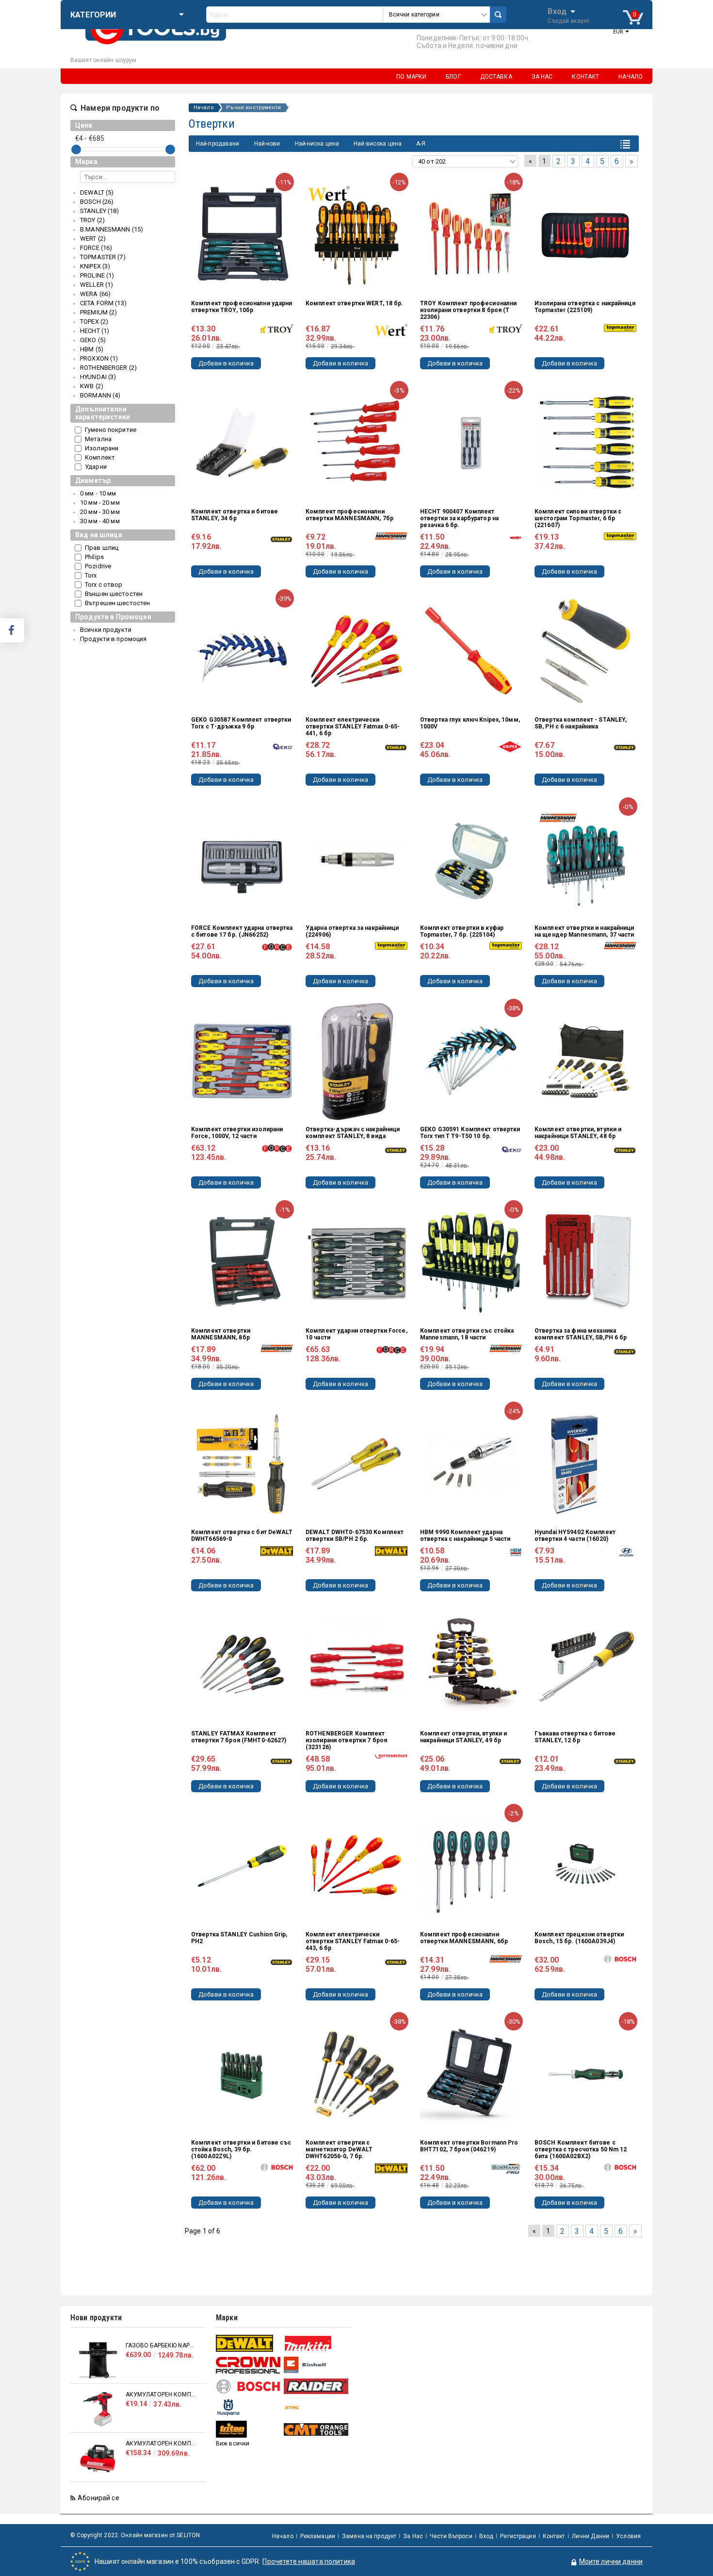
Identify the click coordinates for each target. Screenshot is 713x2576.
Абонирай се (98, 2498)
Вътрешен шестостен (117, 603)
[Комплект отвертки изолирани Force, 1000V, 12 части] (242, 1061)
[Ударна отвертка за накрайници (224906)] (356, 859)
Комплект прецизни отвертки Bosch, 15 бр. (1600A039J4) (579, 1938)
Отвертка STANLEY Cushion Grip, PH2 (239, 1938)
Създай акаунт (568, 21)
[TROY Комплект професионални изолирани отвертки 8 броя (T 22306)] (471, 235)
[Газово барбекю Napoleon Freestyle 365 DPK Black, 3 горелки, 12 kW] (98, 2360)
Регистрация (518, 2536)
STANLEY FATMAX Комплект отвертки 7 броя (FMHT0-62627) (239, 1737)
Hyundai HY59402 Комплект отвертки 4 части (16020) (575, 1536)
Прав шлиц (102, 548)
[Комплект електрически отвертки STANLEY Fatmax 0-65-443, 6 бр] (356, 1866)
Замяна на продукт (369, 2536)
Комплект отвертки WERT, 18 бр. (355, 303)
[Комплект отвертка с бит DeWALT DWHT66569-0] (242, 1464)
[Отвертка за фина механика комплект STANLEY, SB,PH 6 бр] (585, 1262)
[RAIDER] (316, 2386)
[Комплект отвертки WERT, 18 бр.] (356, 235)
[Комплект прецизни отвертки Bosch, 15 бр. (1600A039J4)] (585, 1866)
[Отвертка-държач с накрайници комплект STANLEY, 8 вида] (356, 1061)
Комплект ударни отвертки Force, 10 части (356, 1334)
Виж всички (233, 2444)
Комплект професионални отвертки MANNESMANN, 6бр (464, 1938)
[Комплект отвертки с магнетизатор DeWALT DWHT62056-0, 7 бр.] (356, 2074)
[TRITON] (249, 2429)
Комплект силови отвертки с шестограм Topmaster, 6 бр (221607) (578, 518)
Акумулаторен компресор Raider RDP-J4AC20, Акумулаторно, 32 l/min (161, 2444)
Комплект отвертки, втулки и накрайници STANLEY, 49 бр (463, 1737)
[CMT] (316, 2429)
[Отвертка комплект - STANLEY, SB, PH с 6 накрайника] (585, 651)
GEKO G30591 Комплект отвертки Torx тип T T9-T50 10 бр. (470, 1133)
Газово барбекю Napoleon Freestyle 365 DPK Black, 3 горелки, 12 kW (161, 2345)
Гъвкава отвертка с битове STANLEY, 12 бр (575, 1737)
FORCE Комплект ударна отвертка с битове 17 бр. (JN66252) (242, 931)
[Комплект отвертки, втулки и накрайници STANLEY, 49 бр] (471, 1665)
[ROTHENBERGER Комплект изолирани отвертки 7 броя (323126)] (356, 1665)
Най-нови (267, 144)
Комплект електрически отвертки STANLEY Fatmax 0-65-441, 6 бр (353, 727)
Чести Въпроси (451, 2536)
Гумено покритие (111, 430)
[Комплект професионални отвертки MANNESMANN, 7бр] (356, 443)
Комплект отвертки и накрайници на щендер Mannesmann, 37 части (584, 931)
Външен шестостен (114, 594)
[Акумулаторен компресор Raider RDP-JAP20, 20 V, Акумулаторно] (98, 2409)
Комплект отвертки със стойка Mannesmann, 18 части (467, 1334)
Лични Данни (591, 2536)
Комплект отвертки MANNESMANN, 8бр (221, 1334)
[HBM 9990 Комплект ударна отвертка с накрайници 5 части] (471, 1464)
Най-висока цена (378, 144)
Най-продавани (218, 144)
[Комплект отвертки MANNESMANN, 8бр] (242, 1262)
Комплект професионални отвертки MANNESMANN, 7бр (349, 515)
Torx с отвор (104, 585)
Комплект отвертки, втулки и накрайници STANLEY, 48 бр (578, 1133)
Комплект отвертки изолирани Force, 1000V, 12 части (237, 1133)
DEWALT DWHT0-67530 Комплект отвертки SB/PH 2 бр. (355, 1536)
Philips (94, 557)
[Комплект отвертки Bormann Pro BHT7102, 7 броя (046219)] (471, 2074)
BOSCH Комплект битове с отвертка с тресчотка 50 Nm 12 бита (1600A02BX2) (581, 2149)
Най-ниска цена (317, 144)
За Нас (413, 2536)
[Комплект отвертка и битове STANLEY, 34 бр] (242, 443)
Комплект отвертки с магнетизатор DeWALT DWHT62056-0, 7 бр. (339, 2149)
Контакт (554, 2536)
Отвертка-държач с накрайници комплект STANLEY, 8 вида (353, 1133)
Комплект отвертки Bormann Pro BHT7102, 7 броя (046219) (469, 2146)
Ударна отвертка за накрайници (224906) (352, 931)
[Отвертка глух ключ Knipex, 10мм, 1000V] (471, 651)
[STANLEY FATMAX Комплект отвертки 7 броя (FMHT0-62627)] (242, 1665)
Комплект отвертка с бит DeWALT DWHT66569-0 (242, 1536)
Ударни (96, 467)
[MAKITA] (316, 2343)
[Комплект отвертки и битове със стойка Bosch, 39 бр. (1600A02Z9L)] (242, 2074)
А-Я (421, 144)
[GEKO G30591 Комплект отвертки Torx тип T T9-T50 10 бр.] (471, 1061)
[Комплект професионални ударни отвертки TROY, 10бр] (242, 235)
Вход (557, 11)
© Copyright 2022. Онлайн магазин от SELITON (135, 2535)
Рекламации (318, 2536)
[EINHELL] (316, 2365)
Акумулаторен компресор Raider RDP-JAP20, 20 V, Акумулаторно (161, 2394)
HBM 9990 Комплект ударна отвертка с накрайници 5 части (465, 1536)
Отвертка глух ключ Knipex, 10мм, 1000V (470, 723)
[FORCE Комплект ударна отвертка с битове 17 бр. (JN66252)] (242, 859)
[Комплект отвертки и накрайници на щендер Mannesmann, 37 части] (585, 859)
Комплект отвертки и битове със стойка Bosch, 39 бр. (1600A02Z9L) (241, 2149)
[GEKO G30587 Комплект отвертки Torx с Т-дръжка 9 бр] (242, 651)
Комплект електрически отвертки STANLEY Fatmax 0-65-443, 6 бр (353, 1941)
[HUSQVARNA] (249, 2407)
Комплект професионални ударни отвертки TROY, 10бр (242, 307)
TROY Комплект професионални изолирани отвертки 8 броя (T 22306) (468, 310)
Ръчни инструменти (254, 108)
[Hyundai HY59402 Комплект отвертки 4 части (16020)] (585, 1464)
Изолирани (102, 448)
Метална (98, 439)
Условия (628, 2536)
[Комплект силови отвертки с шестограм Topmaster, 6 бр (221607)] (585, 443)
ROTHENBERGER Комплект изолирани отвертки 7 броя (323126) (346, 1740)
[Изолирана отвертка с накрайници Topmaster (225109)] (585, 235)
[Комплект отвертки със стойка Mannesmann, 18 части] (471, 1262)
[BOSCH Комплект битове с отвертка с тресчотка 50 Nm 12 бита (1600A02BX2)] (585, 2074)
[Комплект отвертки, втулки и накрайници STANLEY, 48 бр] (585, 1061)
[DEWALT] (249, 2343)
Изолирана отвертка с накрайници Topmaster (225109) (585, 307)
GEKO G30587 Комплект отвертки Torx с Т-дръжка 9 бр (241, 723)
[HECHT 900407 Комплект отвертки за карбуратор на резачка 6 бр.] (471, 443)
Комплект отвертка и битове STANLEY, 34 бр (235, 515)
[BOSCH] (249, 2386)
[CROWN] (249, 2365)
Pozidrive (98, 566)
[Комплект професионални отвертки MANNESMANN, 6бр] (471, 1866)
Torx (91, 575)
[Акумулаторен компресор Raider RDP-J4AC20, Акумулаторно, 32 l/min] (98, 2458)
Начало (204, 108)
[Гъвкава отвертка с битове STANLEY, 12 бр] (585, 1665)
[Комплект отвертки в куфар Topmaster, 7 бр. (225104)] (471, 859)
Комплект (100, 457)
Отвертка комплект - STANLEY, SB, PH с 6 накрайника (581, 723)
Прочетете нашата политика (309, 2561)
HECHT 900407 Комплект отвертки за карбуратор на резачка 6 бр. (459, 518)
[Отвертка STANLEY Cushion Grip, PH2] (242, 1866)
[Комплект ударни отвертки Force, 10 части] (356, 1262)
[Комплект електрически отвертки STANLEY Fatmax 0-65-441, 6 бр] (356, 651)
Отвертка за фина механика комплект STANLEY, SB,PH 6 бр (581, 1334)
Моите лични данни (611, 2561)
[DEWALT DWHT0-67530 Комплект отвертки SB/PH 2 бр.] (356, 1464)
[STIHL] (316, 2407)
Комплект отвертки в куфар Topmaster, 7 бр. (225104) (462, 931)
